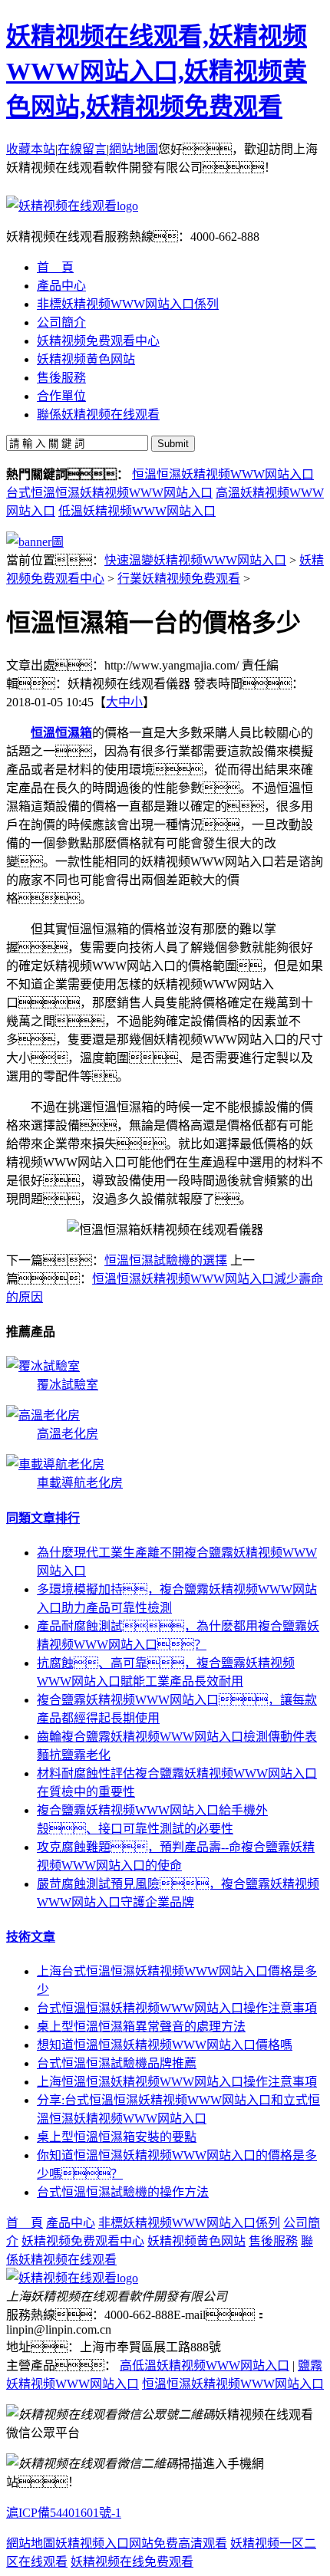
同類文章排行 (43, 1518)
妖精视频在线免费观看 (132, 2562)
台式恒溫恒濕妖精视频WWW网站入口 (109, 493)
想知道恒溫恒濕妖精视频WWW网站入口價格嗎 (165, 2045)
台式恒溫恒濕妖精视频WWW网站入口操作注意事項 (177, 2008)
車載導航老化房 (80, 1483)
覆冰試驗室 (68, 1385)
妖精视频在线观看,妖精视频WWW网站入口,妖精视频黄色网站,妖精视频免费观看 (157, 71)
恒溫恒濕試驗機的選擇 (166, 1260)
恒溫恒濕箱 (61, 733)
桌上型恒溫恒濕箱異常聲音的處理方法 (141, 2027)
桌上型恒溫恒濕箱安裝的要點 (117, 2137)
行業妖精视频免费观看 (179, 579)
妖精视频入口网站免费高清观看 (141, 2543)
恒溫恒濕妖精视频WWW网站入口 (223, 474)
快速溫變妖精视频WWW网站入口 (195, 560)
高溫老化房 (68, 1434)
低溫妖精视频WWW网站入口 (137, 511)
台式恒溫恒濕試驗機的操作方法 (123, 2192)
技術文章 (31, 1937)
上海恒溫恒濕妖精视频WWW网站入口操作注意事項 (177, 2082)
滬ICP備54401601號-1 (64, 2513)
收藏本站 (31, 149)
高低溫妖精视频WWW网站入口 (205, 2365)
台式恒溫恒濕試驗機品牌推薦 (117, 2063)
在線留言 (82, 149)
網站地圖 (134, 149)
